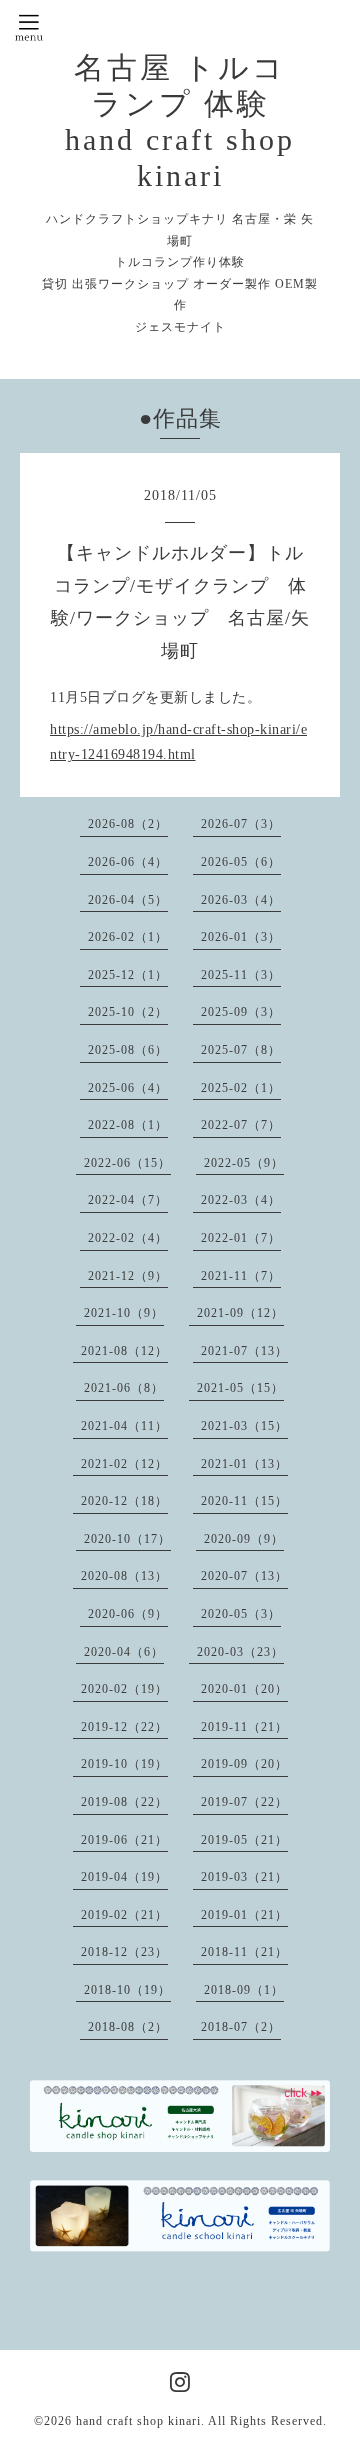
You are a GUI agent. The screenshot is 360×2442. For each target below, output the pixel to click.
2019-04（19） (124, 1877)
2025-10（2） (128, 1012)
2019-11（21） (244, 1727)
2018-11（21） (244, 1952)
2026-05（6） (241, 862)
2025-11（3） (241, 975)
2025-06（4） (128, 1088)
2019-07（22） (244, 1802)
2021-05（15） (240, 1388)
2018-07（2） (241, 2027)
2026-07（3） (241, 824)
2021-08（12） (124, 1351)
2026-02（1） (128, 937)
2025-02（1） (241, 1088)
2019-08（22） (124, 1802)
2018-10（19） (127, 1990)
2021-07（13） (244, 1351)
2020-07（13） (244, 1576)
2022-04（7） (128, 1200)
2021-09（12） (240, 1313)
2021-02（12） (124, 1464)
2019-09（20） (244, 1764)
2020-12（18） (124, 1501)
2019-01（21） (244, 1915)
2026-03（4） (241, 900)
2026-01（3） (241, 937)
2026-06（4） (128, 862)
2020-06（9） (128, 1614)
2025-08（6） (128, 1050)
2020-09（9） (244, 1539)
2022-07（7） (241, 1125)
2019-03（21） (244, 1877)
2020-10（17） (127, 1539)
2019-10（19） (124, 1764)
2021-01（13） (244, 1464)
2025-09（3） (241, 1012)
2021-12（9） (128, 1276)
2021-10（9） (124, 1313)
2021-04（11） (124, 1426)
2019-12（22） (124, 1727)
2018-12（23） (124, 1952)
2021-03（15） (244, 1426)
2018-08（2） (128, 2027)
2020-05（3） (241, 1614)
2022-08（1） (128, 1125)
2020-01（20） (244, 1689)
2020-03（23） (240, 1652)
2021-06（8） (124, 1388)
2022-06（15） (127, 1163)
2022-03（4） (241, 1200)
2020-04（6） (124, 1652)
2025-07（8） (241, 1050)
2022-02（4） (128, 1238)
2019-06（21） (124, 1840)
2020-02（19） (124, 1689)
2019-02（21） (124, 1915)
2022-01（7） (241, 1238)
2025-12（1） (128, 975)
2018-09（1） (244, 1990)
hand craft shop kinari (138, 2421)
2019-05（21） (244, 1840)
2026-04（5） (128, 900)
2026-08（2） (128, 824)
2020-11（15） (244, 1501)
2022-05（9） (244, 1163)
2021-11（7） (241, 1276)
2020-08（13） (124, 1576)
